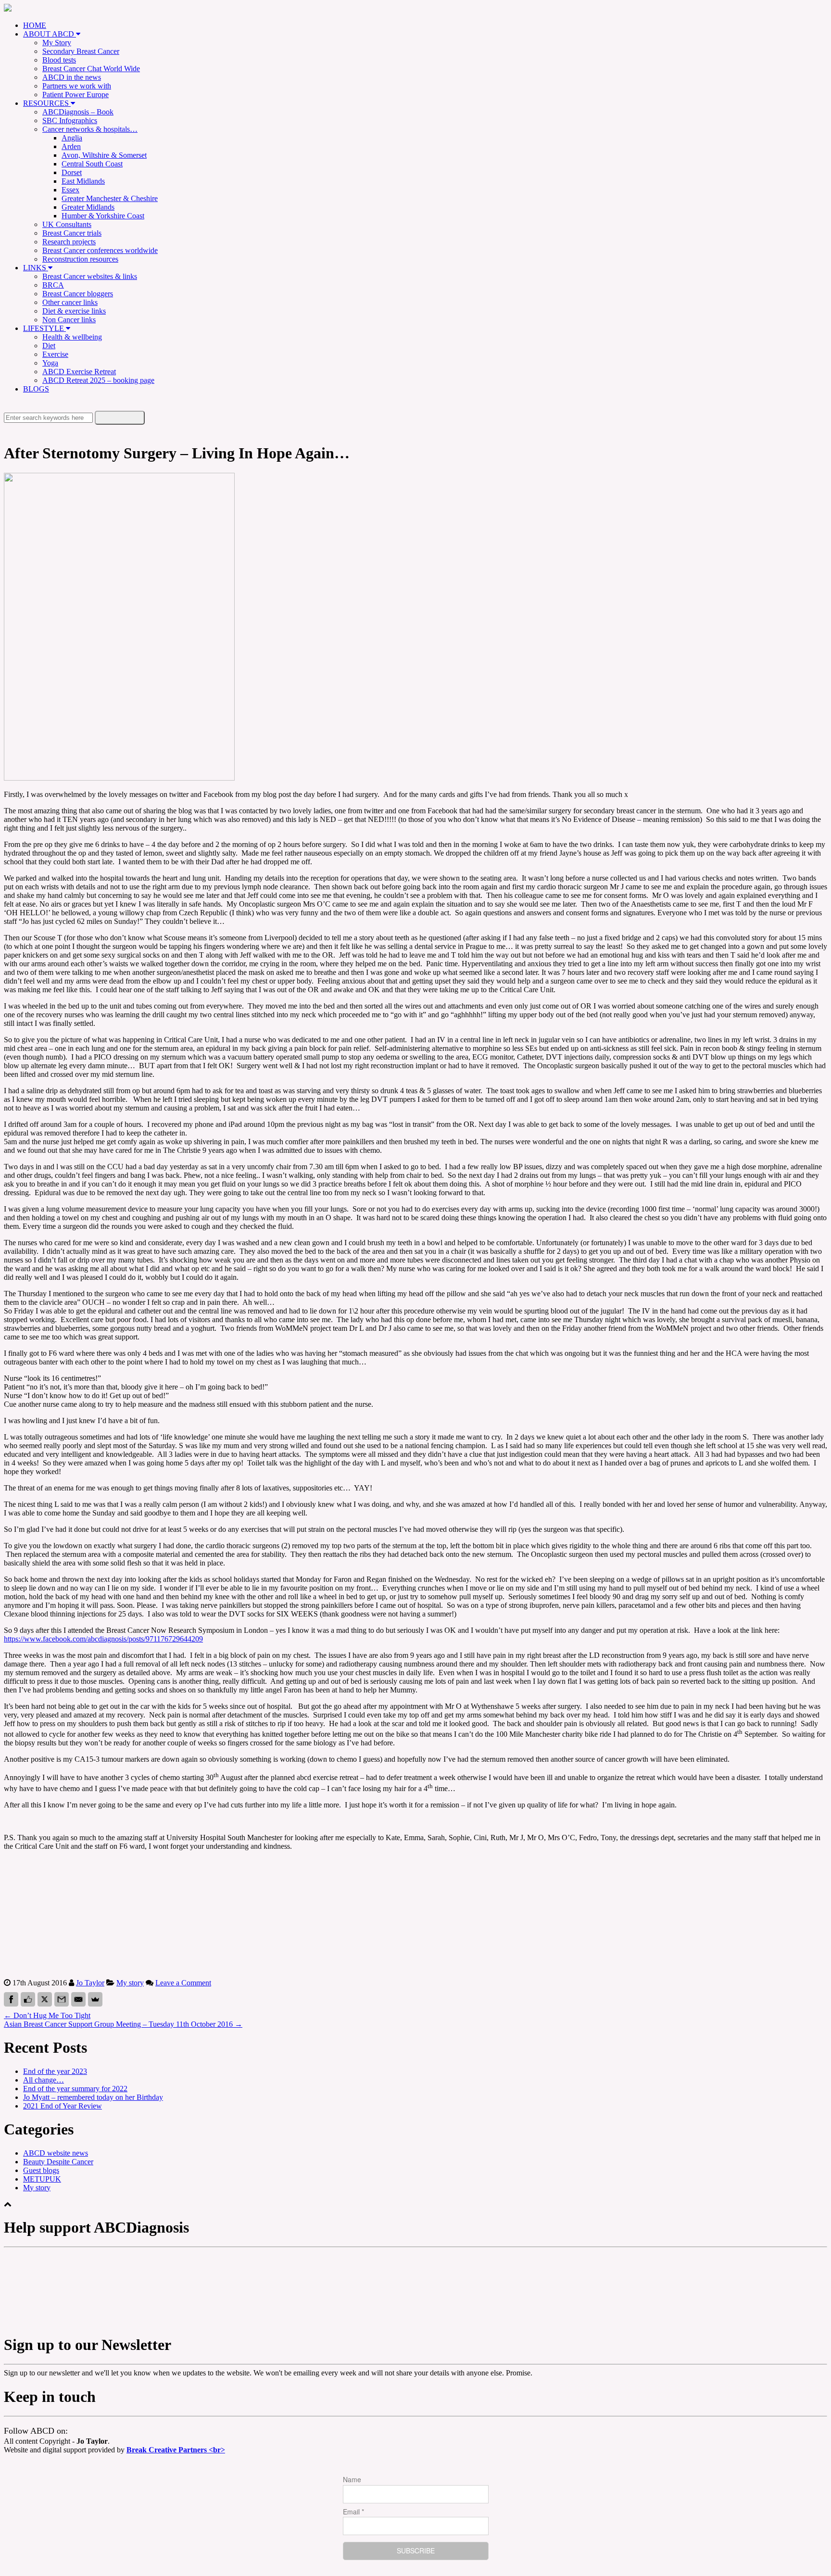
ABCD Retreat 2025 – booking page (98, 380)
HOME (35, 25)
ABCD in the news (72, 77)
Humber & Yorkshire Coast (103, 216)
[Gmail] (62, 1999)
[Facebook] (11, 1999)
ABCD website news (56, 2153)
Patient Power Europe (76, 95)
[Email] (78, 1999)
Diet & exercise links (74, 311)
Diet (49, 346)
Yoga (50, 363)
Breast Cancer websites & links (90, 276)
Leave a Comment (183, 1983)
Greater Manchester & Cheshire (110, 198)
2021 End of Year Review (63, 2106)
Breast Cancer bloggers (78, 294)
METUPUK (42, 2179)
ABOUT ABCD (50, 34)
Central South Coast (92, 164)
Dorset (72, 172)
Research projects (69, 242)
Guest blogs (41, 2170)
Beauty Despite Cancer (58, 2162)
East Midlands (83, 181)
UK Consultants (67, 224)
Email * (353, 2512)
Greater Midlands (88, 207)
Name (352, 2479)
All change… (44, 2080)
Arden (71, 146)
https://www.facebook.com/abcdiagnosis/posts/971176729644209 (103, 1639)
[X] (45, 1999)
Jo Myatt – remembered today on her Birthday (93, 2097)
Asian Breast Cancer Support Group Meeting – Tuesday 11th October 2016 (123, 2024)
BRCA (53, 285)
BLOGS (36, 389)
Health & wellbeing (72, 337)
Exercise (55, 354)
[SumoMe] (95, 1999)
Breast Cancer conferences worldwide (100, 250)
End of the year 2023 (55, 2071)
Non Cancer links (69, 320)
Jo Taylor (90, 1983)
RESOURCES (47, 103)
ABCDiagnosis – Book (78, 112)
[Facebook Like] (28, 1999)
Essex (70, 190)
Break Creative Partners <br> (176, 2450)
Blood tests (59, 60)
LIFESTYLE (44, 328)
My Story (57, 43)
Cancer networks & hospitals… (90, 129)
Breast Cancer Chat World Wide (91, 69)
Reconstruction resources (80, 259)
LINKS (36, 268)
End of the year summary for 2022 (75, 2089)
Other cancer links (70, 302)
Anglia (72, 138)
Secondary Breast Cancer (81, 51)
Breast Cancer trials (72, 233)
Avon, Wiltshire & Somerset (104, 155)
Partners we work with (77, 86)
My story (130, 1983)
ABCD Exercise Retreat (79, 372)
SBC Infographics (70, 120)
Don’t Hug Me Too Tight (47, 2015)
